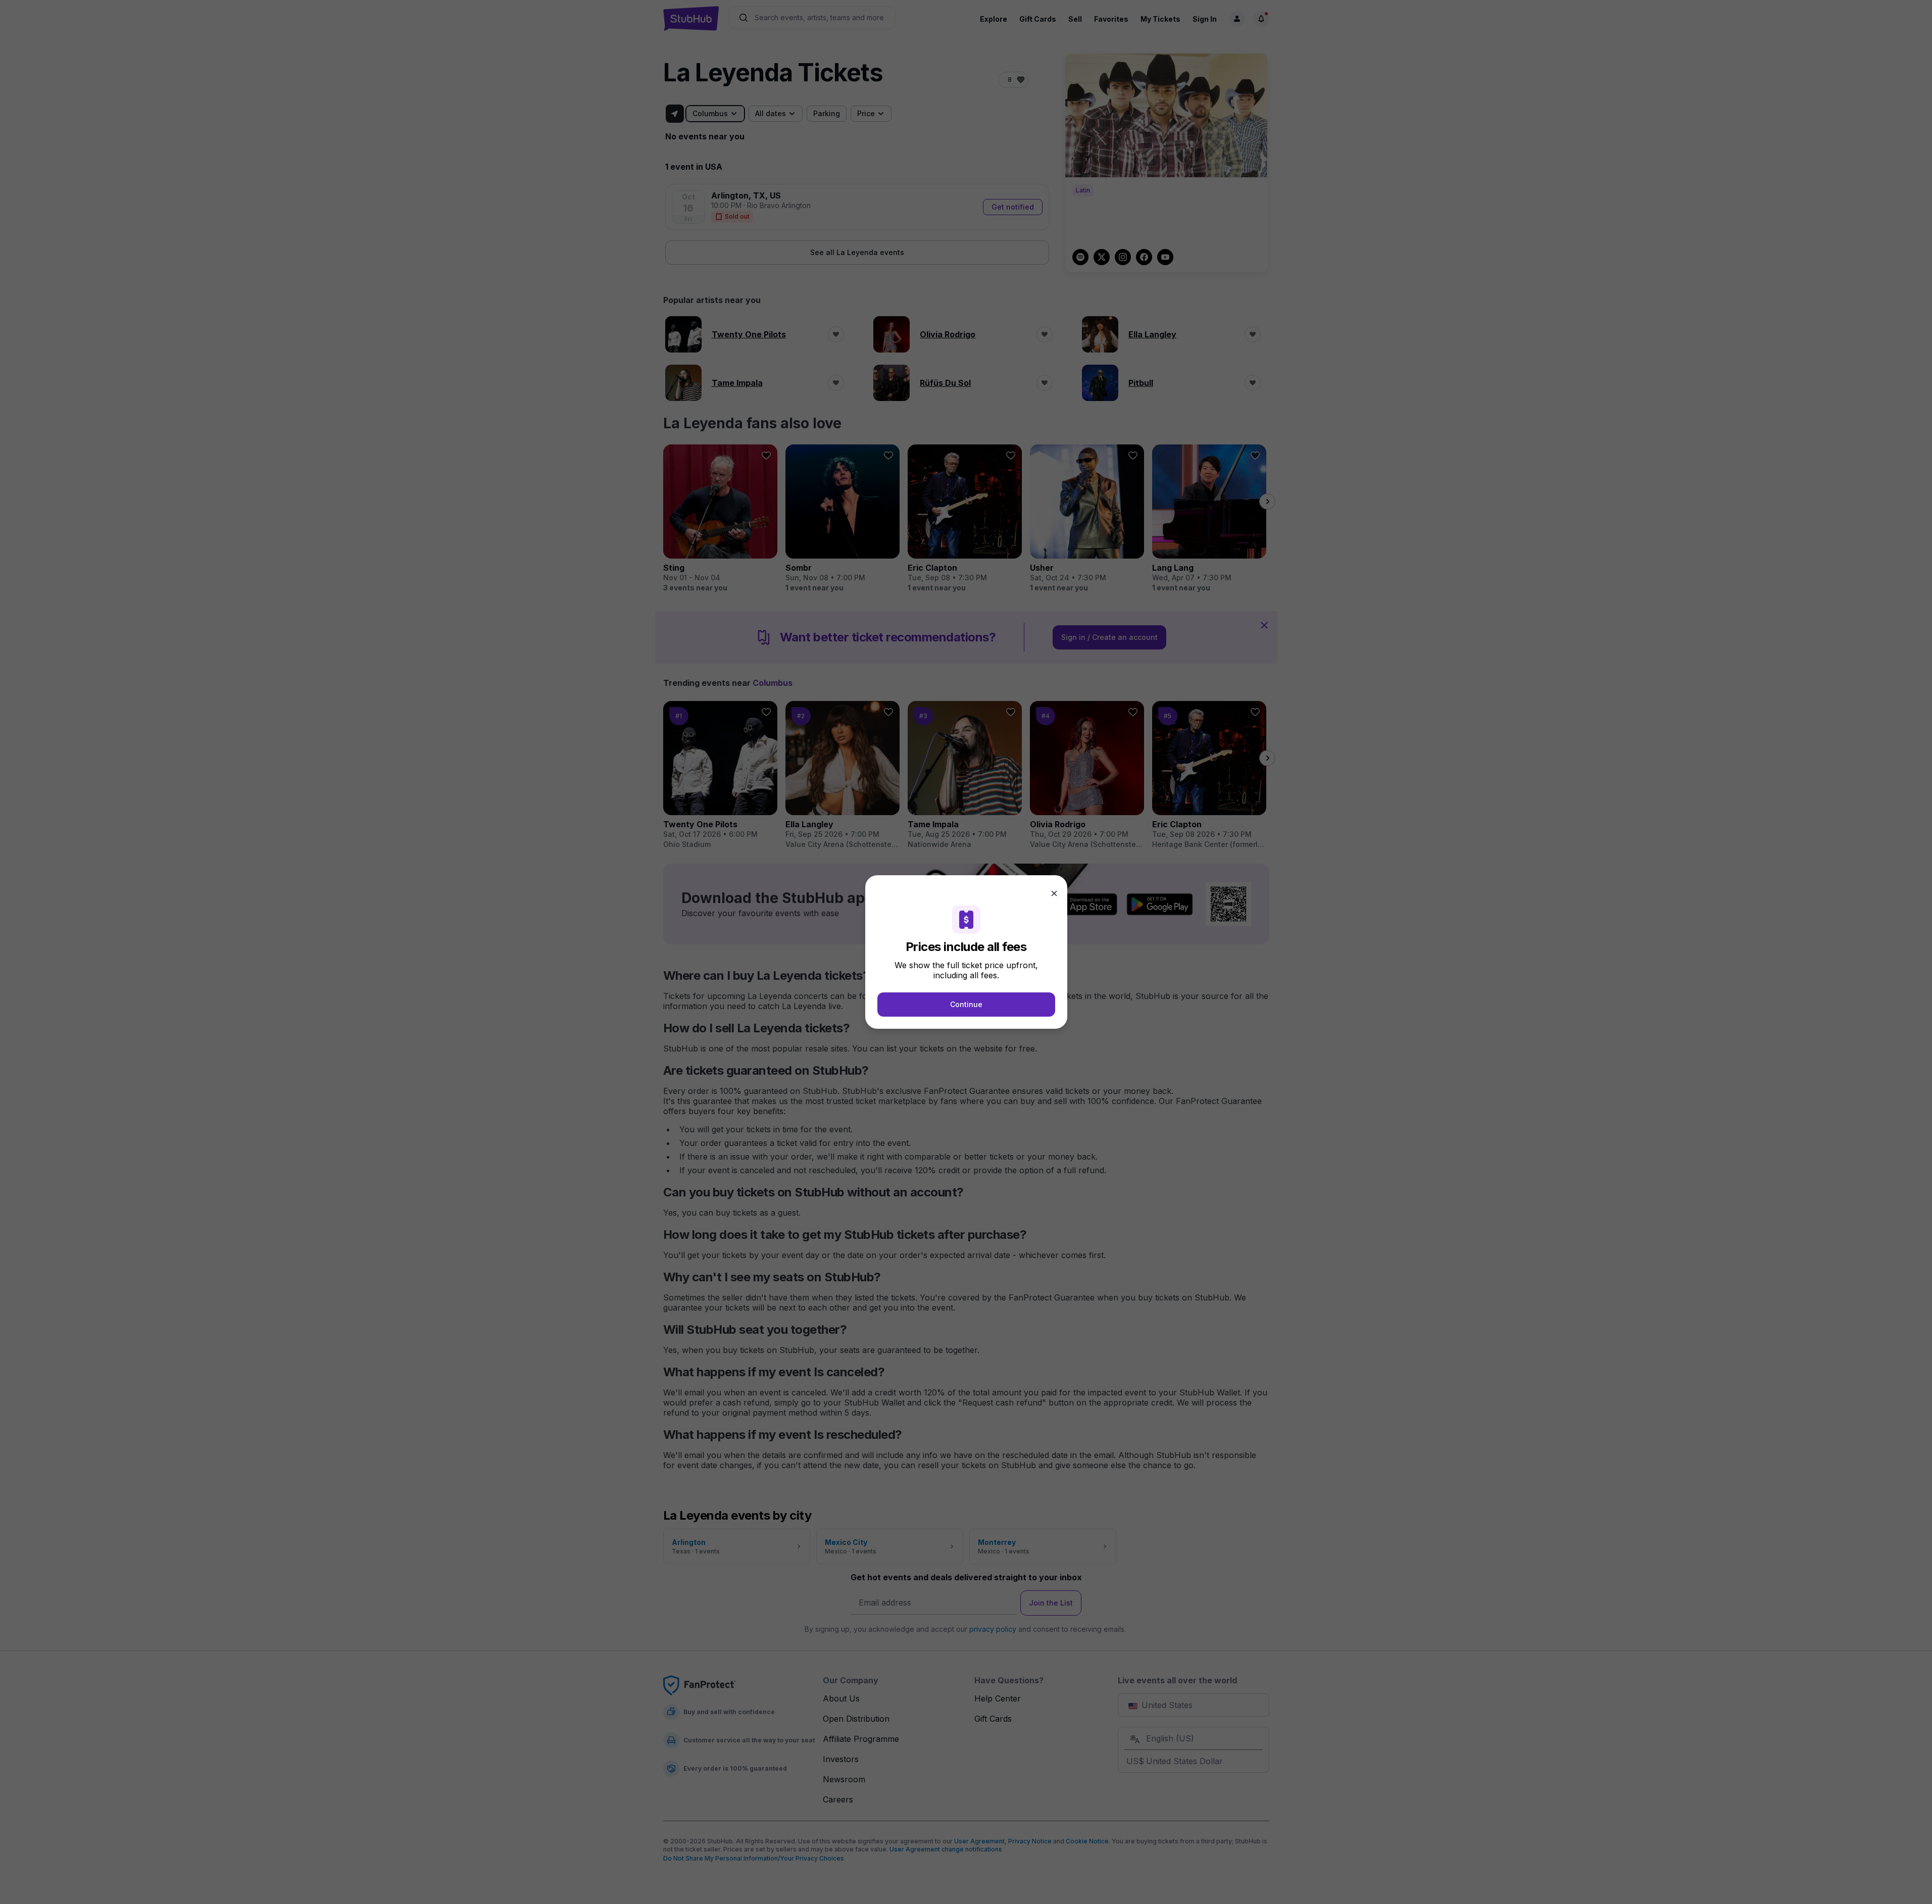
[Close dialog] (1054, 893)
